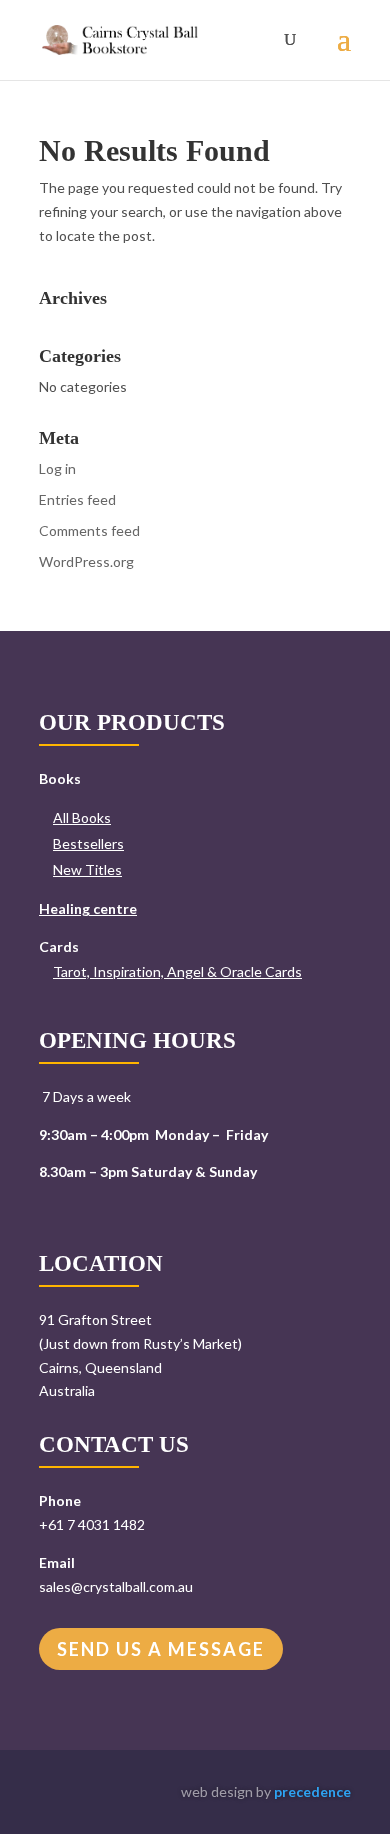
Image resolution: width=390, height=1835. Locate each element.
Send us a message (161, 1649)
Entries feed (77, 499)
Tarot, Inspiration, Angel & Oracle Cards (177, 971)
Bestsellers (88, 843)
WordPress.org (86, 561)
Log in (57, 468)
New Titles (87, 869)
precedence (312, 1791)
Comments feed (89, 530)
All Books (82, 817)
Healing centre (88, 908)
